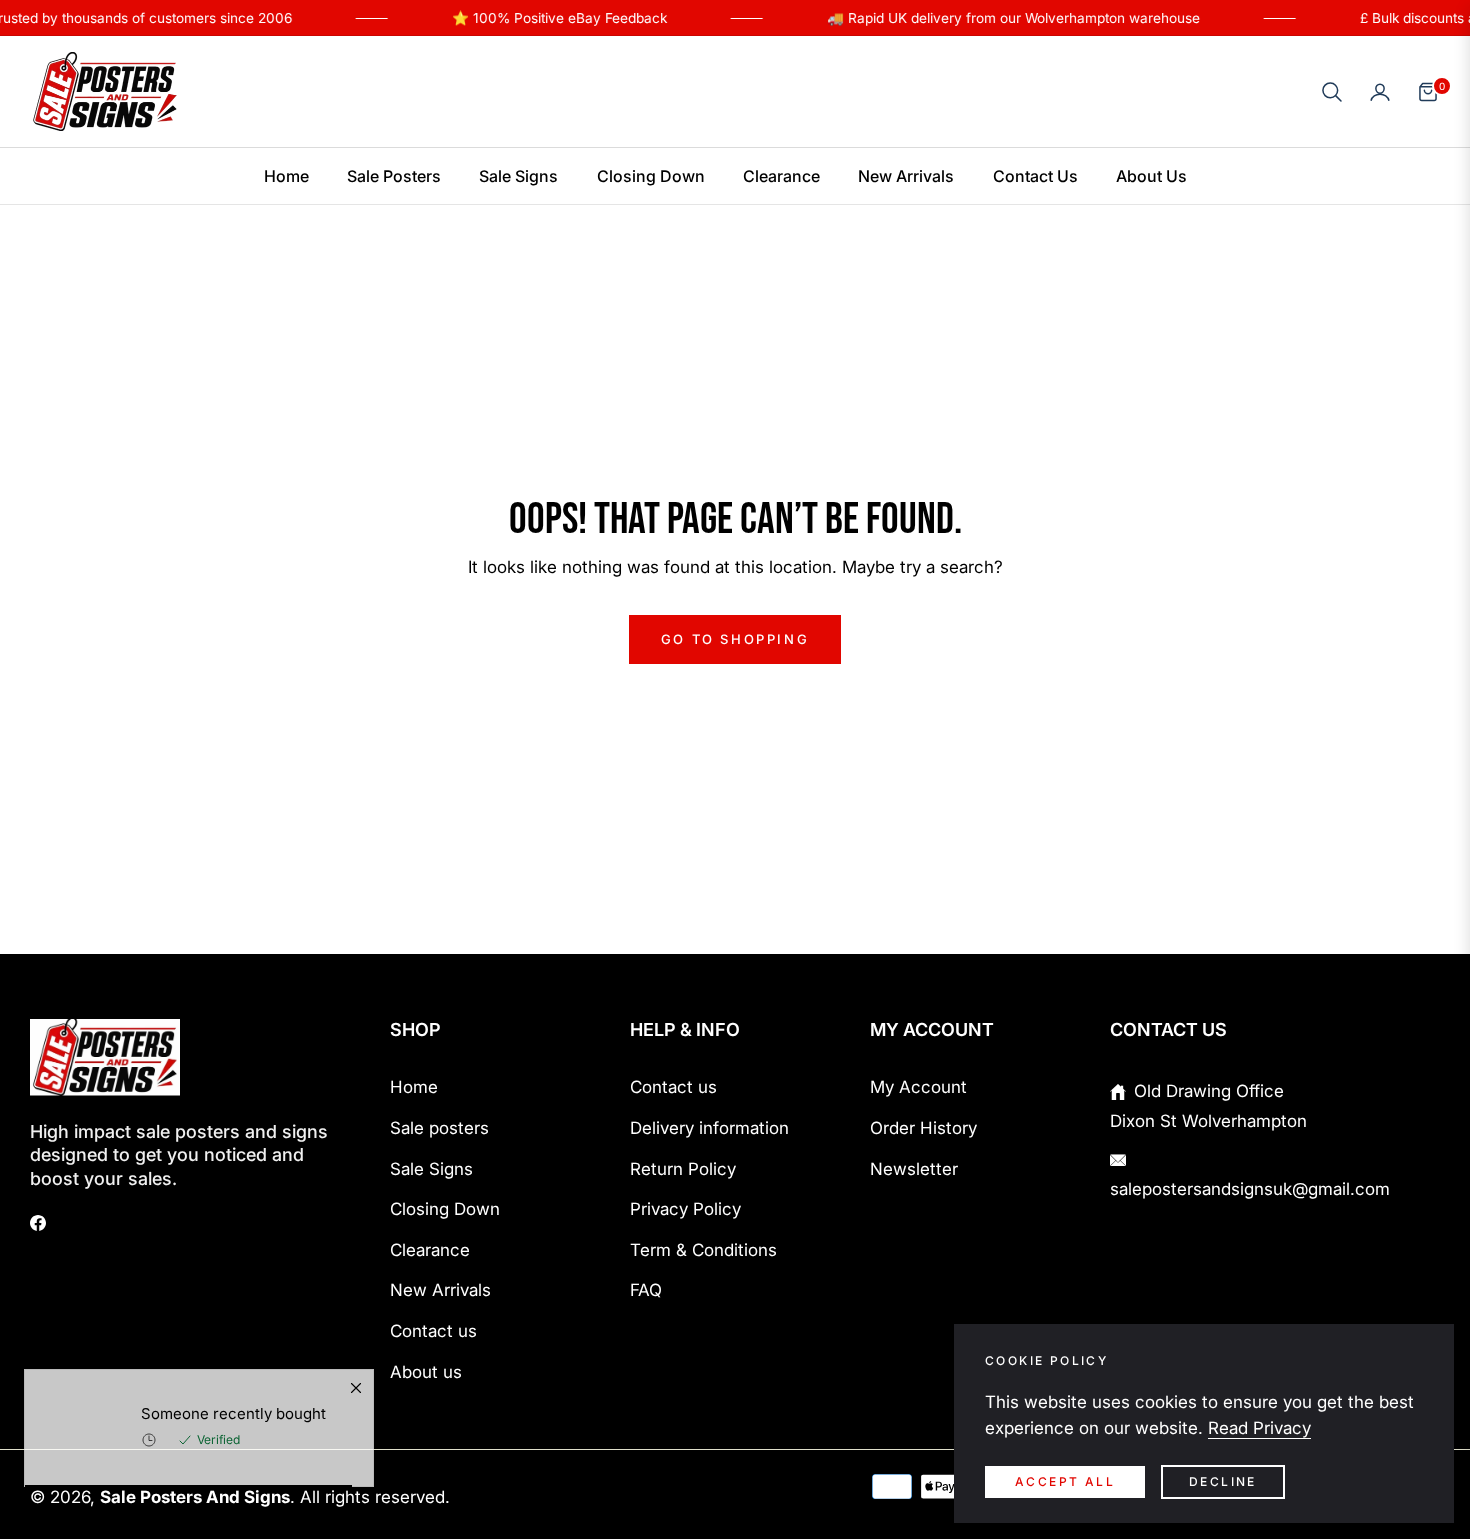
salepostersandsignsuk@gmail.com (1250, 1189)
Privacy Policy (685, 1209)
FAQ (646, 1290)
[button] (1332, 92)
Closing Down (445, 1209)
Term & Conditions (703, 1250)
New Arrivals (440, 1290)
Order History (923, 1128)
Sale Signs (431, 1169)
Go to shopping (735, 639)
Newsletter (914, 1169)
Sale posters (439, 1128)
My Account (918, 1087)
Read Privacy (1259, 1428)
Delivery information (709, 1128)
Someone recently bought (233, 1441)
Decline (1223, 1481)
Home (414, 1087)
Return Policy (683, 1169)
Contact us (433, 1331)
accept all (1065, 1481)
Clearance (430, 1250)
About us (426, 1372)
